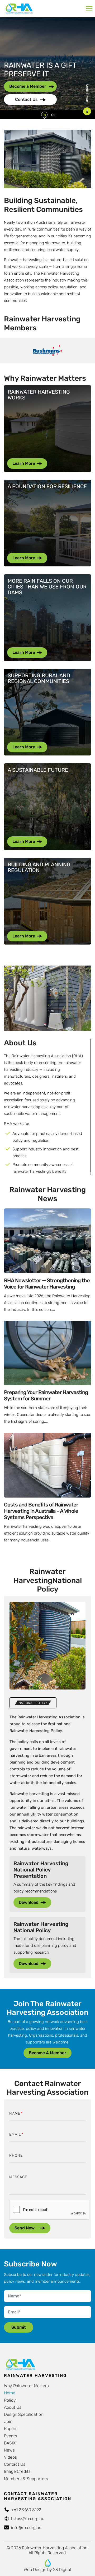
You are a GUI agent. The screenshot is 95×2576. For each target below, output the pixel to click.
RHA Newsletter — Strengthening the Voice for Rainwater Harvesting (47, 1284)
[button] (44, 115)
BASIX (10, 2443)
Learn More (24, 463)
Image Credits (17, 2471)
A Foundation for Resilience (47, 486)
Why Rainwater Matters (26, 2386)
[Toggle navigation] (89, 9)
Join (8, 2421)
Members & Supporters (26, 2479)
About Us (13, 2407)
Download (29, 1902)
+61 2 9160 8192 (26, 2510)
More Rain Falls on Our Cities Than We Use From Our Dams (47, 587)
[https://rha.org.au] (47, 2563)
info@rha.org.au (26, 2528)
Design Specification (24, 2414)
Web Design (35, 2570)
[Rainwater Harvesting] (19, 9)
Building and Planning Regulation (39, 867)
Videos (10, 2457)
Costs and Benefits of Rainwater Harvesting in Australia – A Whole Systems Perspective (41, 1511)
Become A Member (47, 2053)
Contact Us (27, 99)
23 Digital (62, 2570)
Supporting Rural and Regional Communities (39, 678)
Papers (11, 2429)
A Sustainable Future (38, 770)
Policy (10, 2400)
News (9, 2450)
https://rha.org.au (28, 2519)
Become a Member (28, 86)
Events (11, 2436)
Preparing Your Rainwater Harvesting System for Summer (46, 1395)
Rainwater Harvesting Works (39, 395)
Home (10, 2393)
